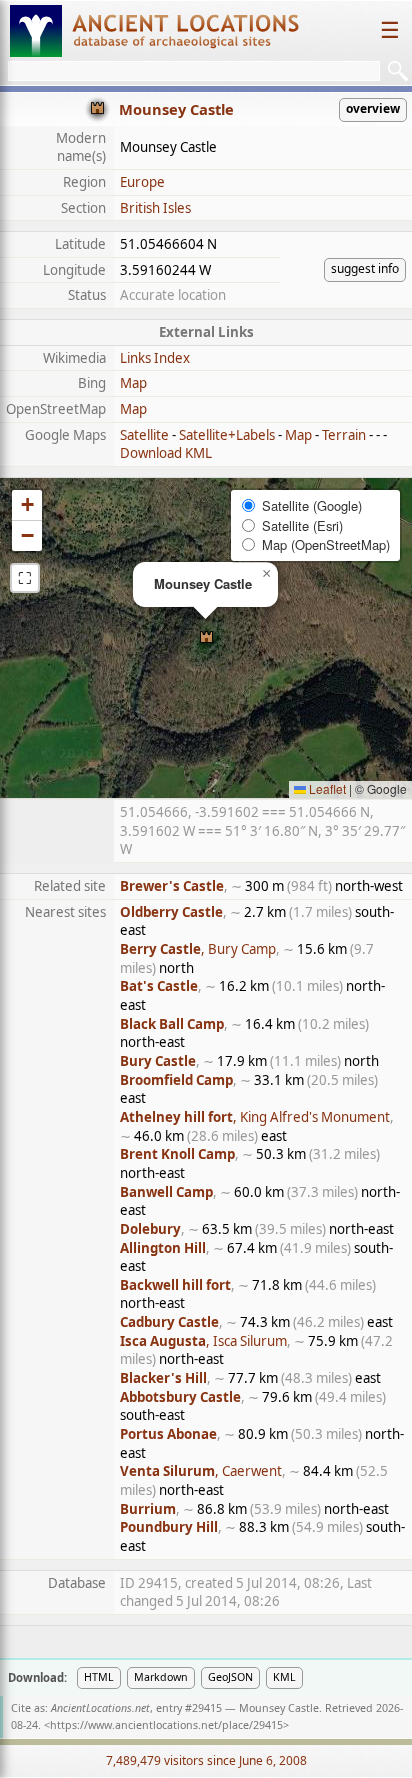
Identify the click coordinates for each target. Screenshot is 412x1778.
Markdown (161, 1677)
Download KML (166, 453)
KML (284, 1677)
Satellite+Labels (227, 435)
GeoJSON (230, 1677)
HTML (99, 1677)
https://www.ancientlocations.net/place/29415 (166, 1725)
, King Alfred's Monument (255, 1117)
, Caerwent (201, 1471)
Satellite (144, 435)
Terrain (344, 435)
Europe (142, 182)
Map (133, 383)
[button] (206, 638)
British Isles (155, 208)
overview (373, 108)
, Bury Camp (198, 949)
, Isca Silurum (203, 1341)
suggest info (365, 268)
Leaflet (326, 788)
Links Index (155, 358)
